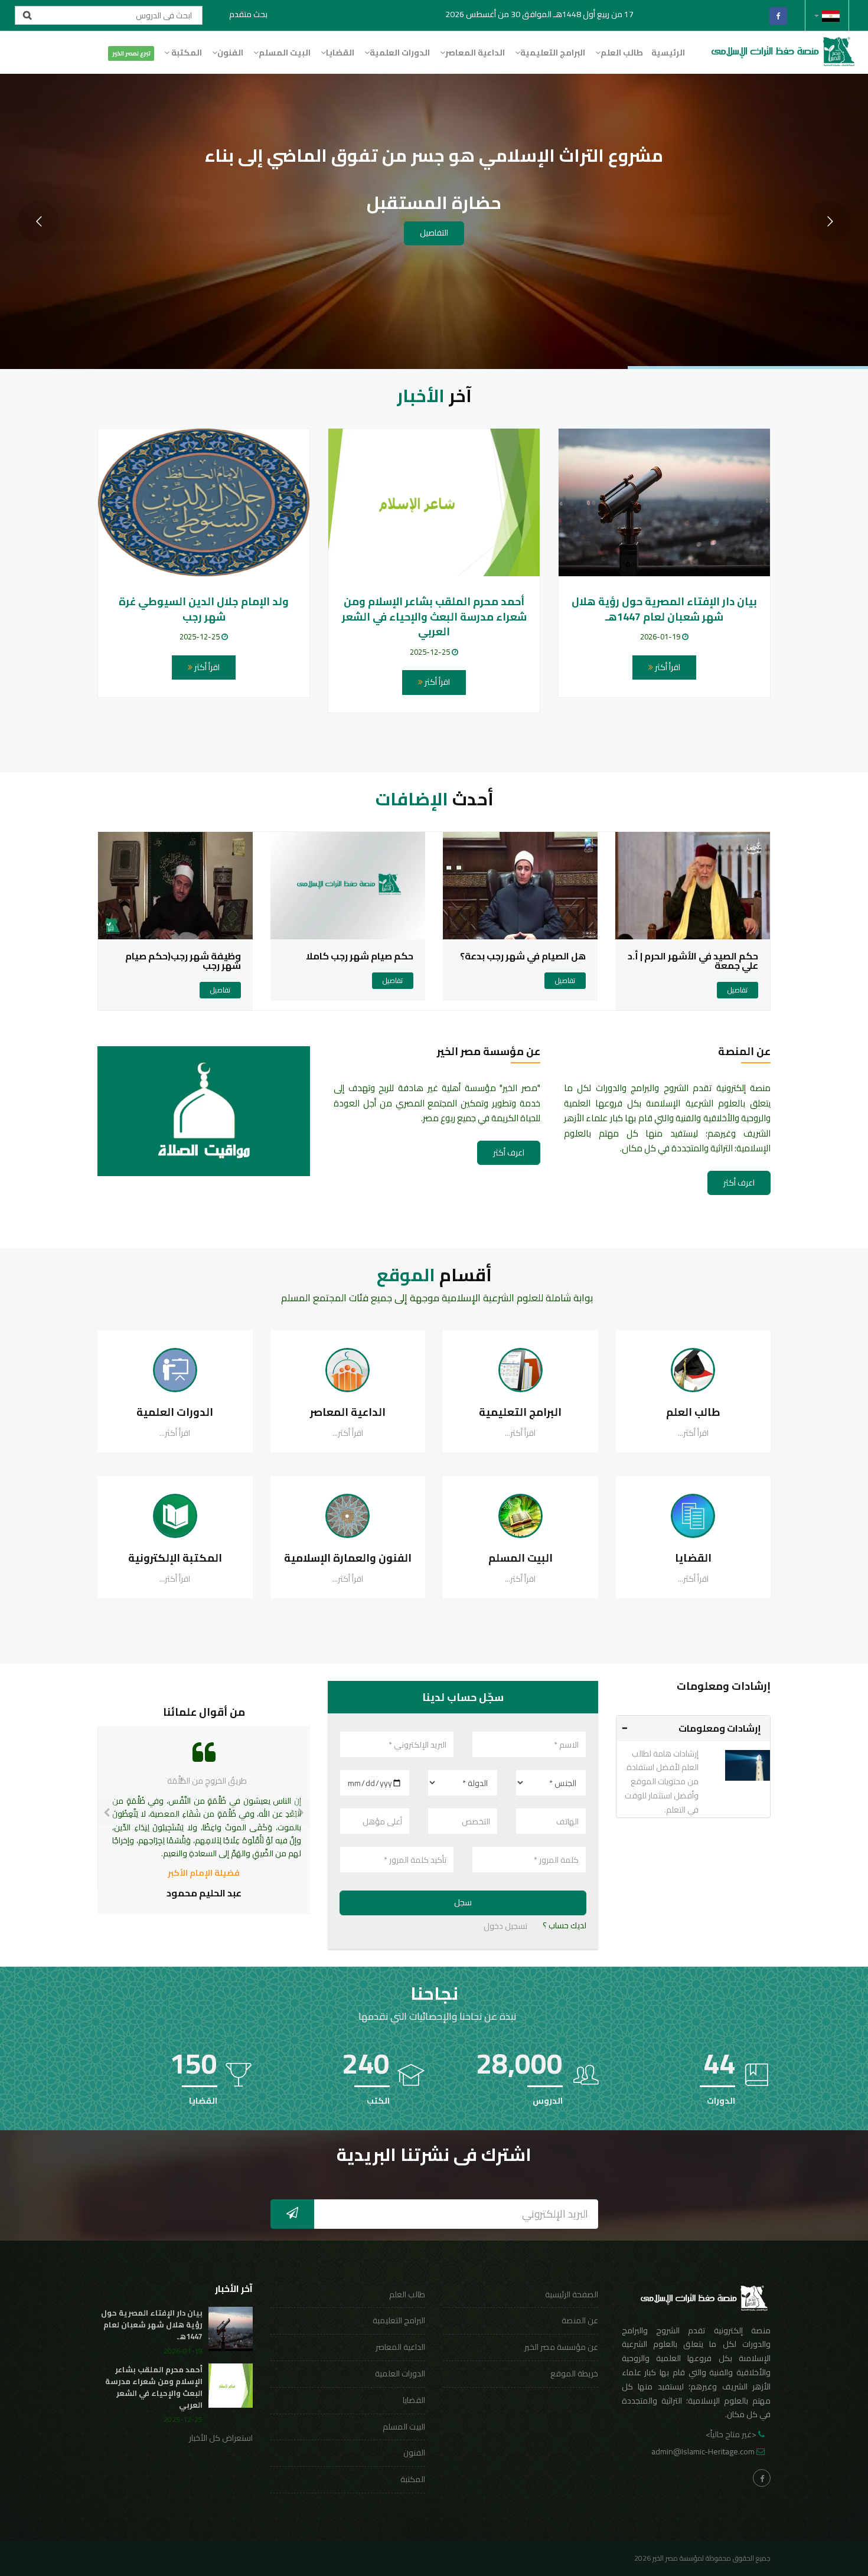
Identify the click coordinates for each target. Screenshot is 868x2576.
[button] (827, 15)
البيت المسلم (285, 53)
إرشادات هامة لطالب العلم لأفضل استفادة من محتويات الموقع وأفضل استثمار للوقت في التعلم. (662, 1782)
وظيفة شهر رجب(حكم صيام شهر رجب (183, 961)
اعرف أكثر (739, 1183)
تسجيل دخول (505, 1926)
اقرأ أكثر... (693, 1433)
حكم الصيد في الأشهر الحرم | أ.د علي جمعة (693, 961)
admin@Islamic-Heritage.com (703, 2451)
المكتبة (186, 53)
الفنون (230, 53)
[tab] (694, 1728)
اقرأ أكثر (667, 667)
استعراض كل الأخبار (221, 2438)
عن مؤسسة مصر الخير (561, 2347)
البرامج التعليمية (553, 53)
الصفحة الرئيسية (572, 2294)
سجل (463, 1902)
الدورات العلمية (400, 53)
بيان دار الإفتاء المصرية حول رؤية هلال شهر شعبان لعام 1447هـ (664, 609)
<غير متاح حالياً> (731, 2434)
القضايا (340, 53)
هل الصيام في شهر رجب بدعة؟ (523, 956)
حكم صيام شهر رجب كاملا (360, 956)
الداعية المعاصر (475, 53)
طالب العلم (622, 53)
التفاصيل (434, 233)
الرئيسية (668, 53)
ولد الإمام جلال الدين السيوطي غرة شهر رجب (204, 609)
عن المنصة (580, 2320)
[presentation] (107, 1813)
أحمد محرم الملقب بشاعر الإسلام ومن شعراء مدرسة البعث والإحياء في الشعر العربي (434, 616)
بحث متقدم (248, 14)
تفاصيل (738, 990)
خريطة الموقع (574, 2373)
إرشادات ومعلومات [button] (720, 1728)
